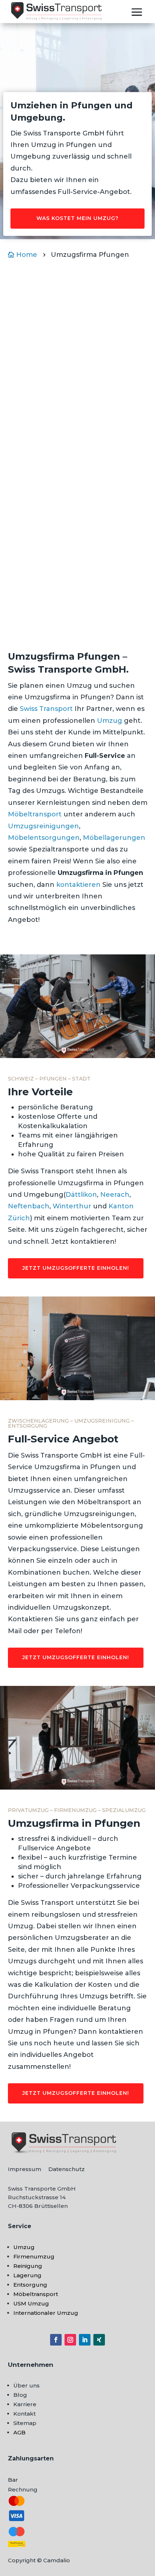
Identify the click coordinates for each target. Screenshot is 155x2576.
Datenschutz (67, 2169)
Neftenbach (29, 1206)
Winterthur (72, 1206)
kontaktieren (78, 885)
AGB (19, 2432)
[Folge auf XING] (99, 2340)
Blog (20, 2395)
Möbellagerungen (114, 838)
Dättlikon (81, 1195)
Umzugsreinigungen (43, 826)
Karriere (25, 2404)
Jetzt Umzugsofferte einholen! (76, 1268)
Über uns (26, 2385)
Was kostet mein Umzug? (77, 218)
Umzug (110, 721)
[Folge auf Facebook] (56, 2340)
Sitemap (25, 2423)
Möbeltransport (35, 814)
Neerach (115, 1195)
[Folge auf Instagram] (70, 2340)
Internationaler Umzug (46, 2313)
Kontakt (25, 2414)
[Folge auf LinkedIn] (85, 2340)
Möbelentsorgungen (44, 838)
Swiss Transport (46, 709)
